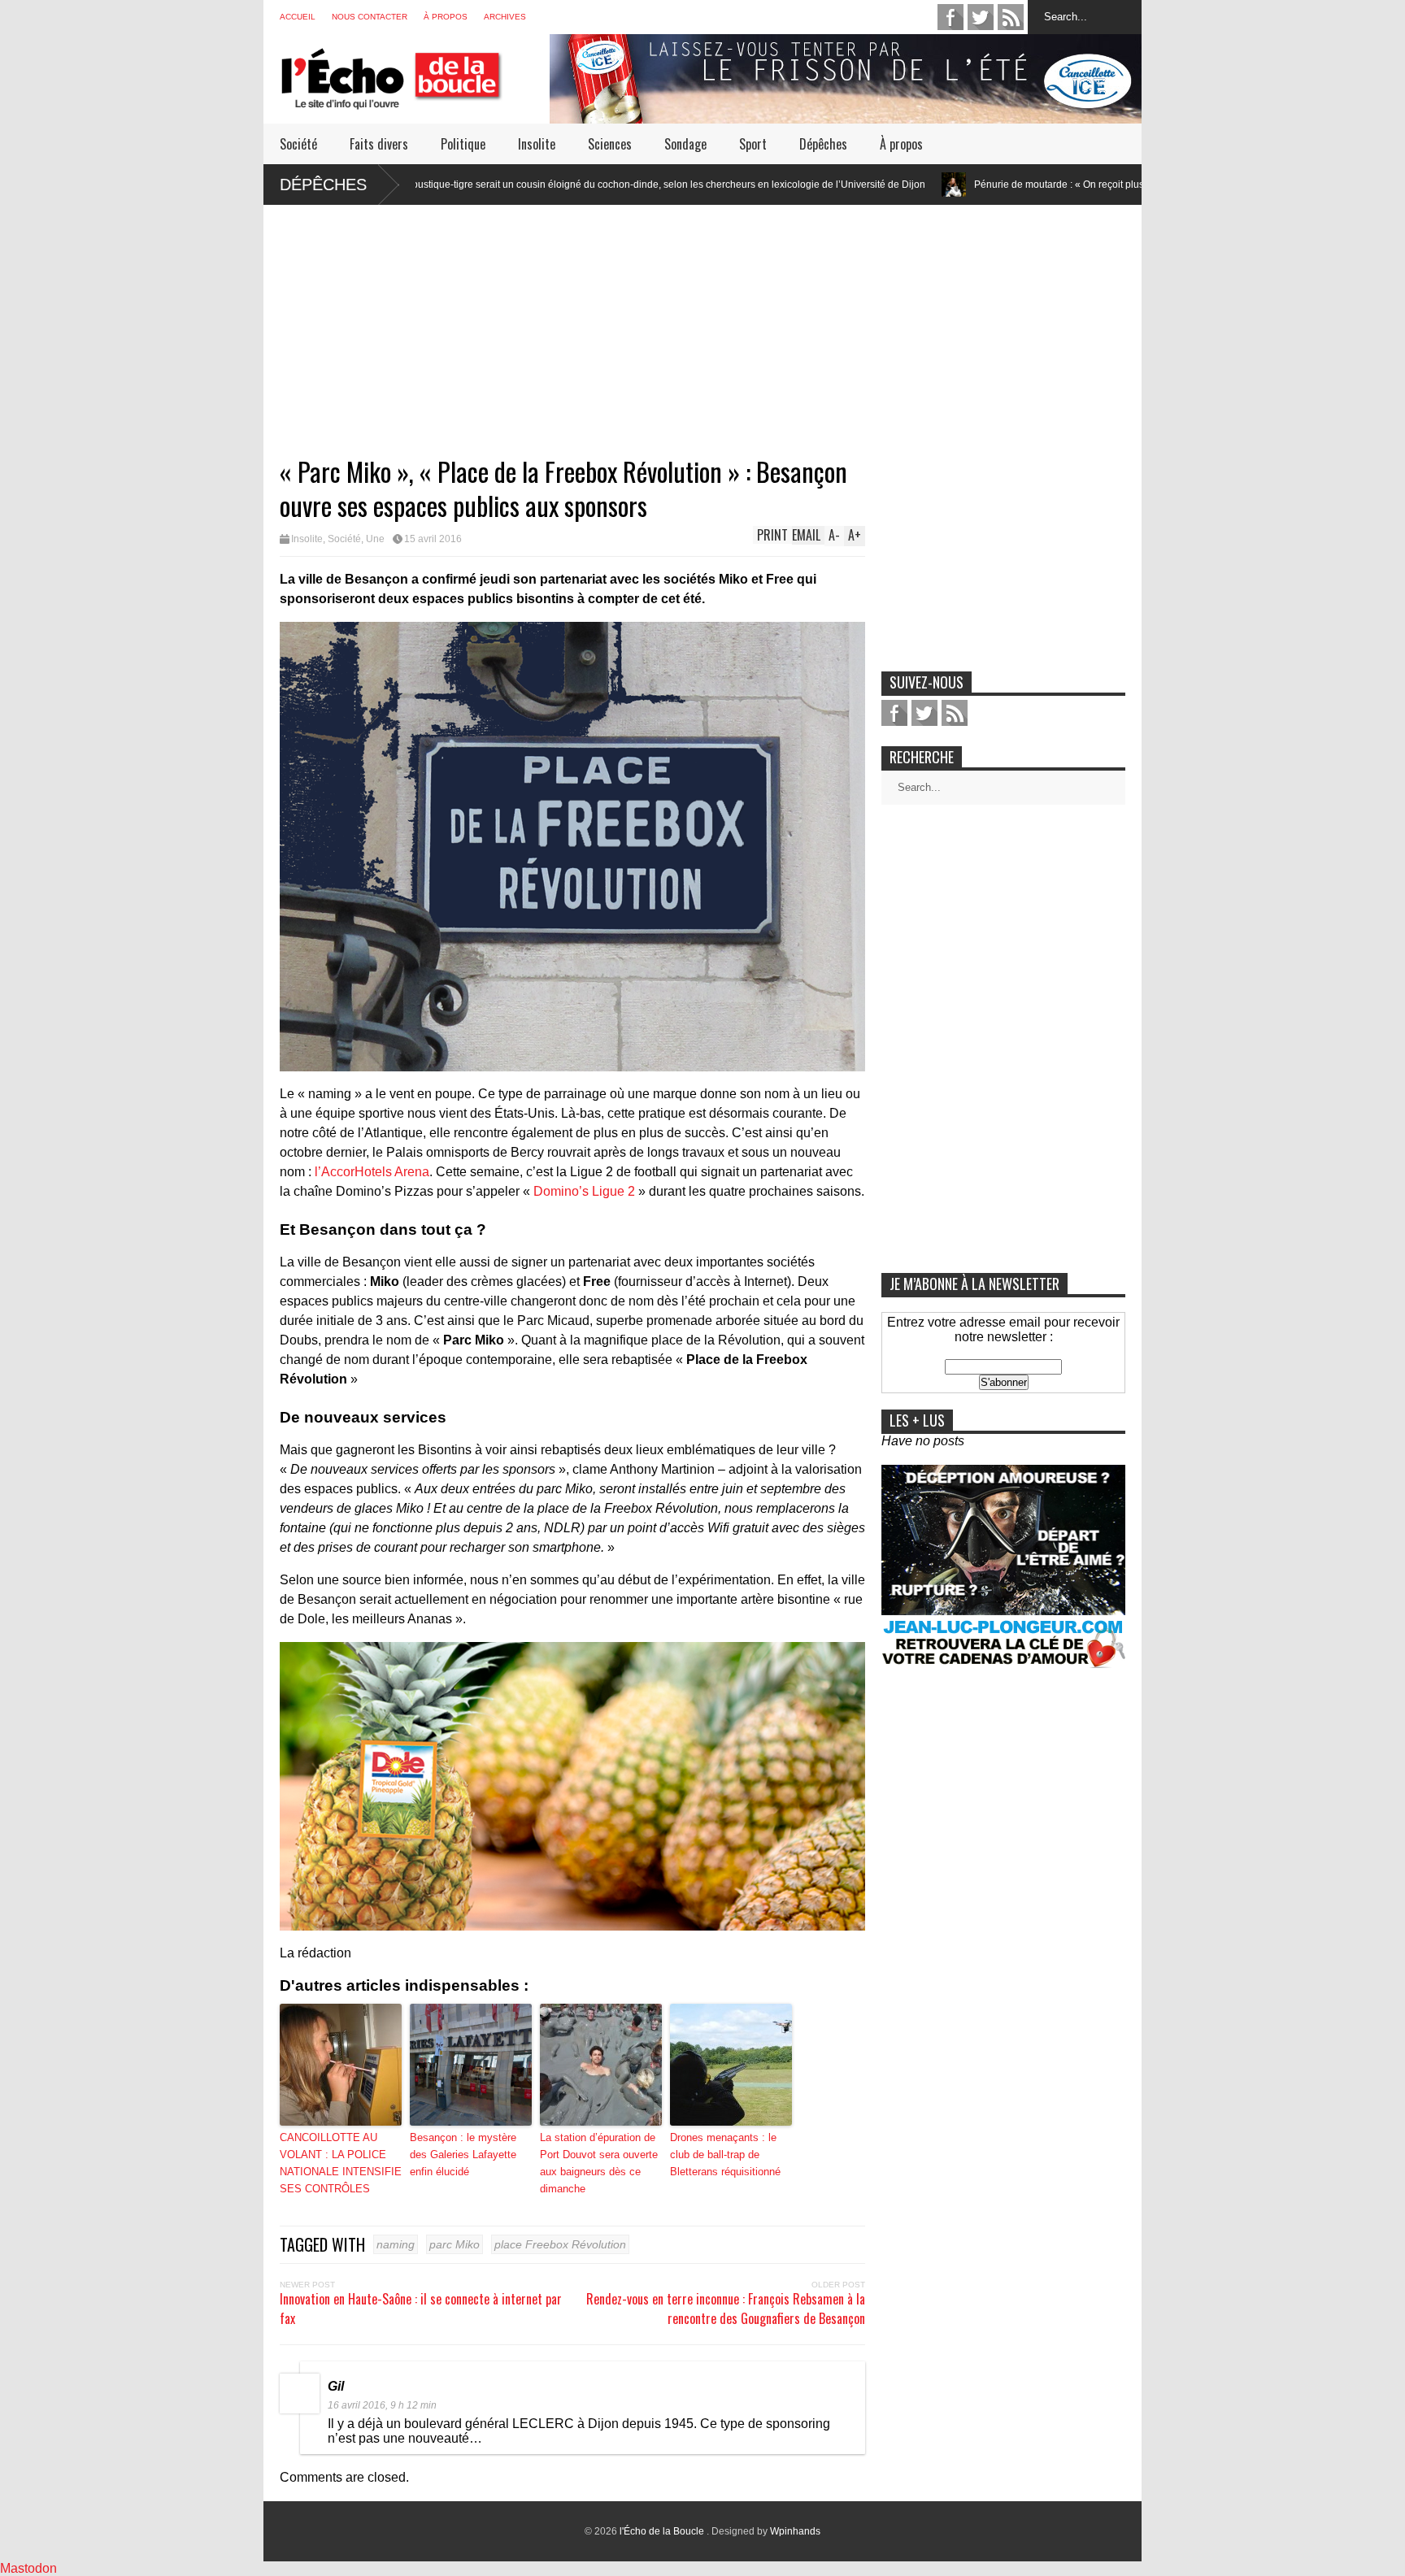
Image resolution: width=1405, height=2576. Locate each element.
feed (1011, 17)
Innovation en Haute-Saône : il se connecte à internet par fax (421, 2309)
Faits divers (379, 144)
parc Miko (455, 2244)
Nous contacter (370, 17)
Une (375, 539)
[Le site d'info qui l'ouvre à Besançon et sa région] (415, 99)
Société (298, 144)
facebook (950, 17)
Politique (463, 144)
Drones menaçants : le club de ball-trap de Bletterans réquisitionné (725, 2155)
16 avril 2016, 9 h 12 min (382, 2405)
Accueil (298, 17)
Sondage (685, 144)
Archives (505, 17)
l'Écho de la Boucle (663, 2531)
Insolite (537, 144)
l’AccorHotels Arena (372, 1172)
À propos (446, 17)
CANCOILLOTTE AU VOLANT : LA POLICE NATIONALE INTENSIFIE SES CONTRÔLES (341, 2163)
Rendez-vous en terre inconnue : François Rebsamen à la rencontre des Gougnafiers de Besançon (726, 2309)
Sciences (610, 144)
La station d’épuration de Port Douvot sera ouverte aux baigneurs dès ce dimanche (599, 2163)
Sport (753, 144)
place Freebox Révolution (560, 2244)
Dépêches (823, 144)
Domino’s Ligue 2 (584, 1191)
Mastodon (28, 2568)
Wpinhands (795, 2531)
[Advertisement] (702, 319)
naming (396, 2244)
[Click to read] (798, 185)
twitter (981, 17)
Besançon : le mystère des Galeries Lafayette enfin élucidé (463, 2155)
